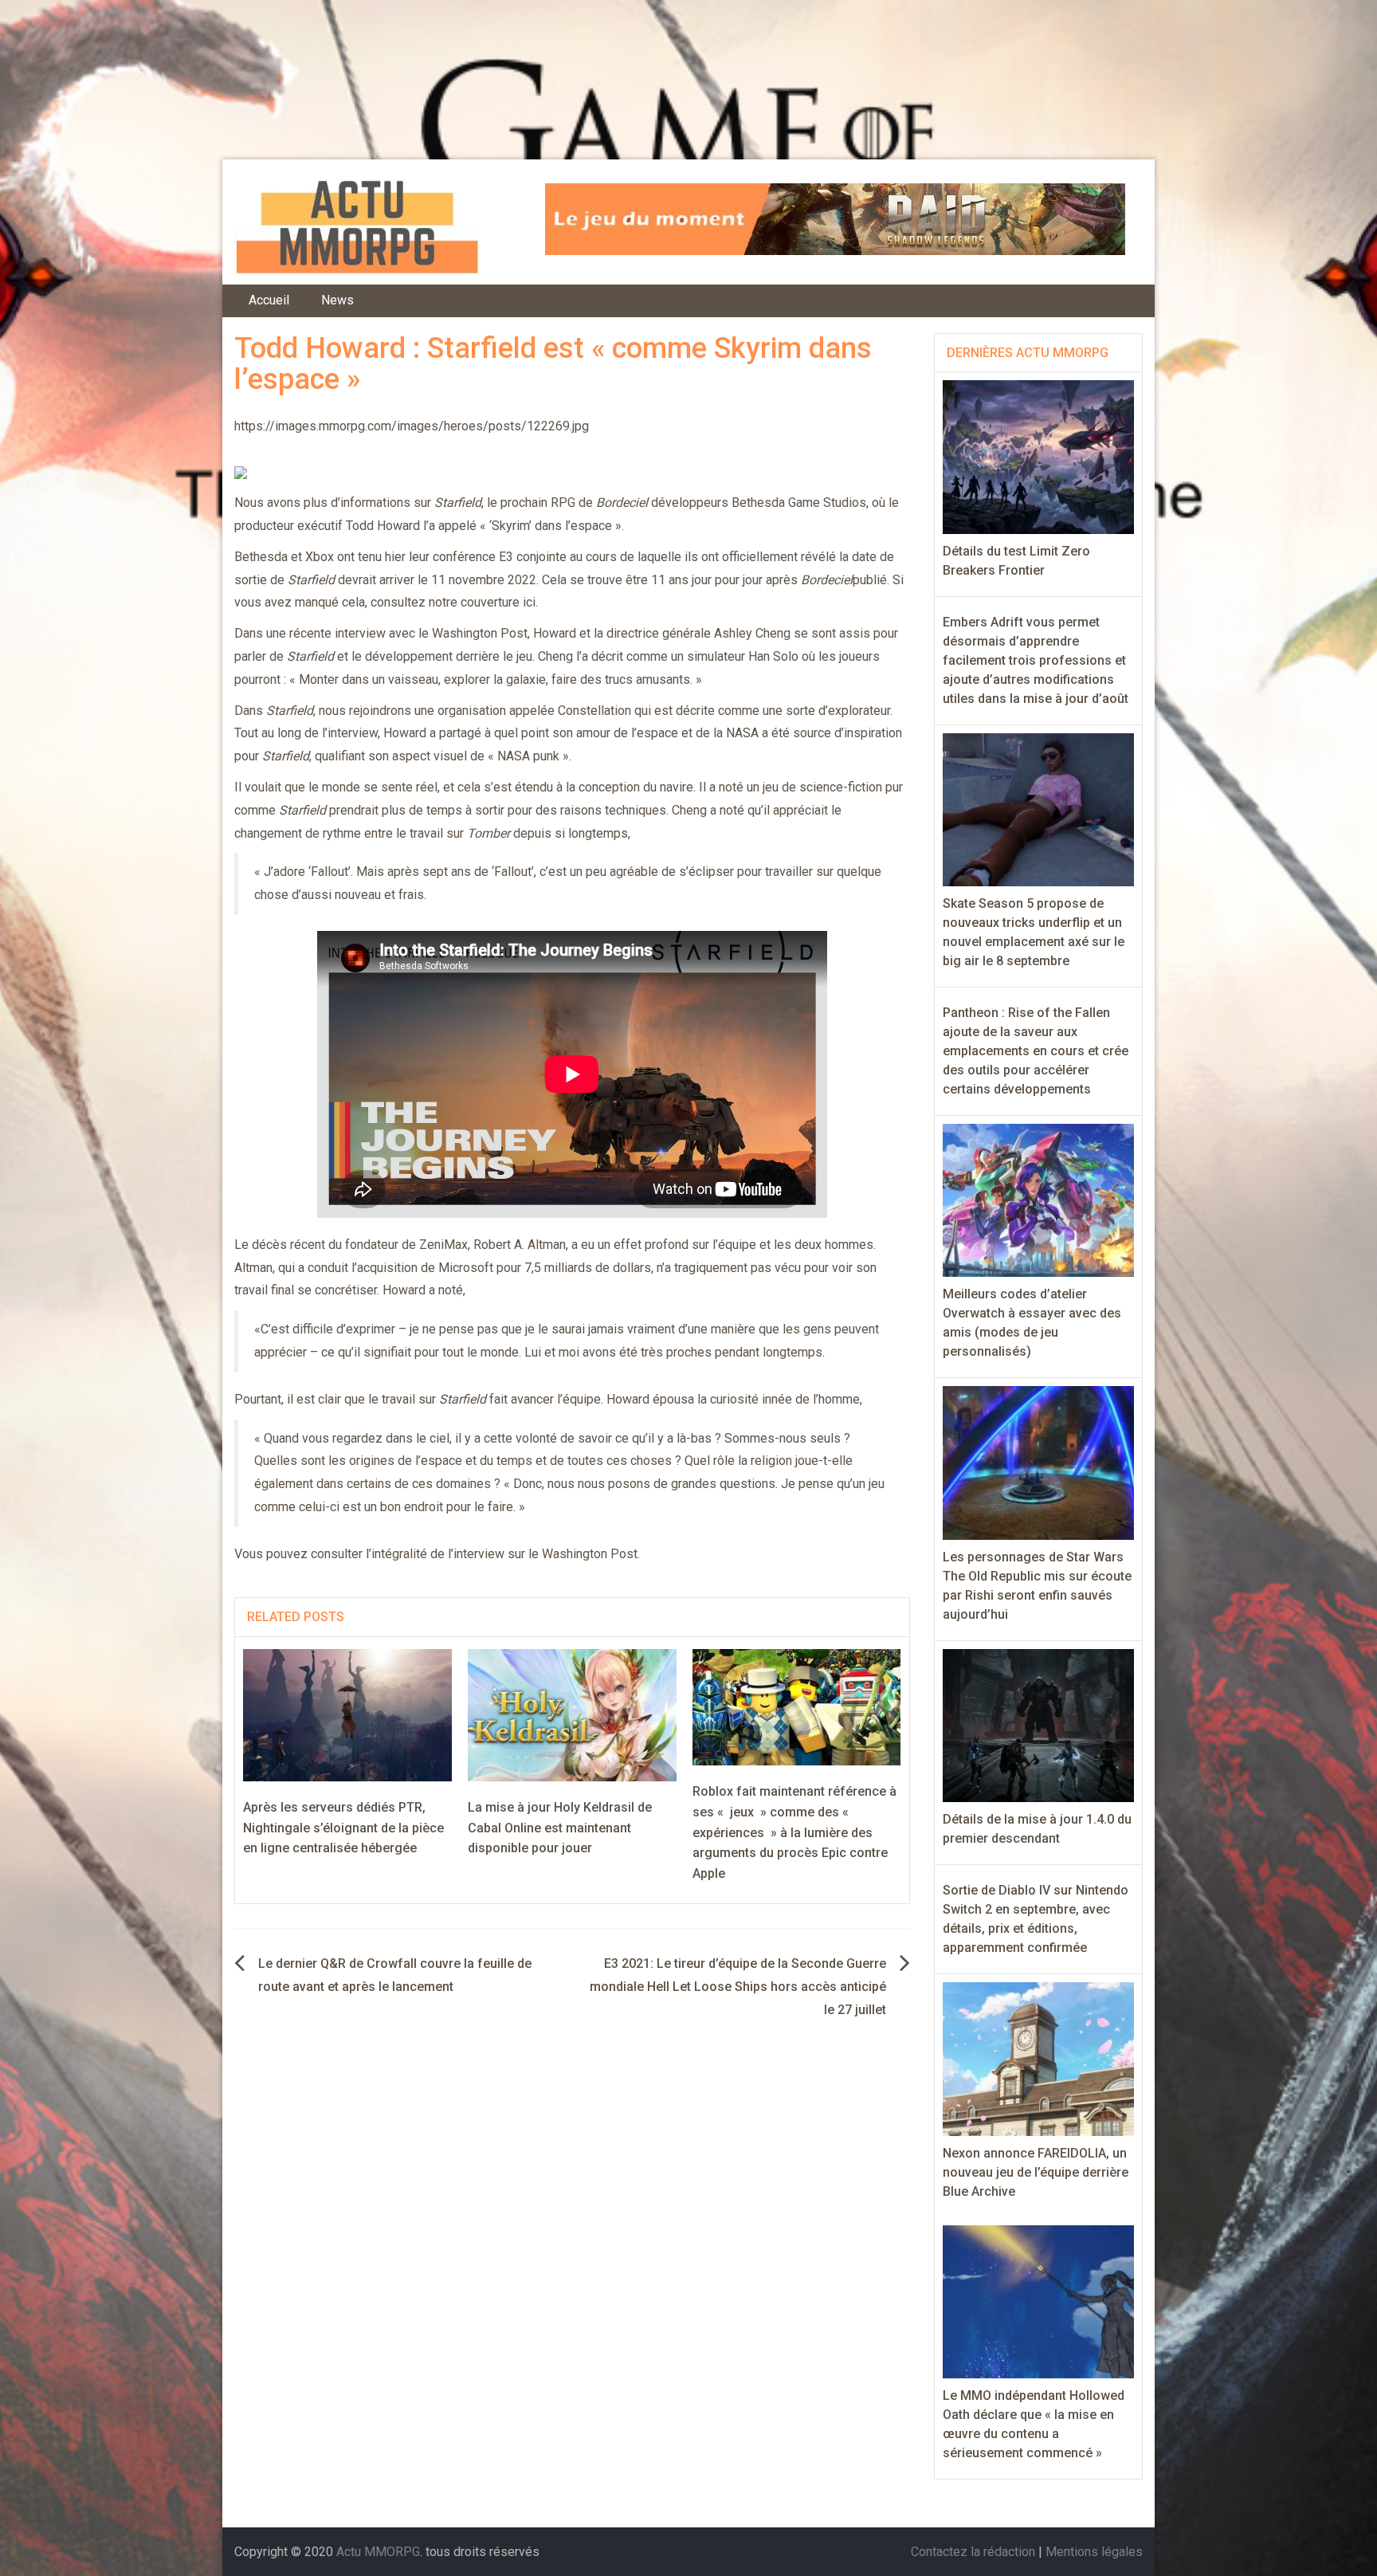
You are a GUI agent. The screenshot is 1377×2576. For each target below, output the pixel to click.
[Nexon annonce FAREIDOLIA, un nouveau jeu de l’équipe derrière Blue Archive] (1039, 2058)
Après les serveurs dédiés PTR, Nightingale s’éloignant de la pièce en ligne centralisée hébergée (343, 1828)
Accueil (269, 300)
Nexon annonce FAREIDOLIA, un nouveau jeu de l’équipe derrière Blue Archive (1036, 2172)
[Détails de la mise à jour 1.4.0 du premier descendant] (1039, 1724)
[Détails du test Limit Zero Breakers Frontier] (1039, 456)
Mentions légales (1094, 2552)
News (337, 300)
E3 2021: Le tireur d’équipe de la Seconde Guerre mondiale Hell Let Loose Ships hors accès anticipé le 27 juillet (738, 1987)
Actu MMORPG (378, 2552)
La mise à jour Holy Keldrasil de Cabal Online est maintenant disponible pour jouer (560, 1828)
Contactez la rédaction (973, 2552)
